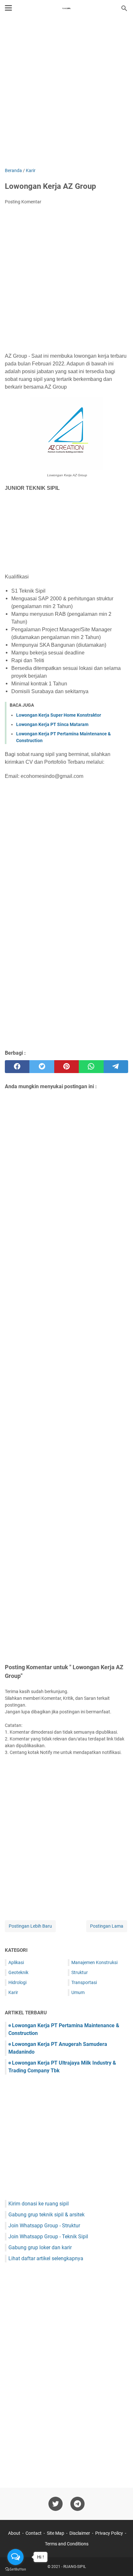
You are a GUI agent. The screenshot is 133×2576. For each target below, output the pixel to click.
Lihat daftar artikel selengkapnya (46, 2258)
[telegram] (116, 1067)
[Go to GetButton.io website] (15, 2569)
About (14, 2533)
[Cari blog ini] (124, 8)
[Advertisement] (66, 93)
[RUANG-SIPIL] (66, 8)
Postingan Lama (107, 1926)
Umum (78, 1992)
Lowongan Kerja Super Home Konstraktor (59, 715)
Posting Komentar (23, 202)
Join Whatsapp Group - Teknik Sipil (48, 2237)
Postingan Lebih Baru (30, 1926)
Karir (13, 1992)
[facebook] (17, 1067)
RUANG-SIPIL (75, 2567)
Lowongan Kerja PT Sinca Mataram (52, 724)
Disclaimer (80, 2533)
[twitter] (42, 1067)
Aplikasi (16, 1962)
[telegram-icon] (77, 2504)
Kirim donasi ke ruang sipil (39, 2204)
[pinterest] (66, 1067)
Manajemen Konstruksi (94, 1962)
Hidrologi (17, 1982)
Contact (34, 2533)
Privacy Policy (109, 2533)
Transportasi (84, 1982)
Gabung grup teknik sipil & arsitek (46, 2215)
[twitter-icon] (56, 2504)
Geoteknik (18, 1972)
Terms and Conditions (67, 2544)
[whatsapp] (91, 1067)
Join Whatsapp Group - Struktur (44, 2226)
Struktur (80, 1972)
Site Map (56, 2533)
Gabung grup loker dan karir (40, 2247)
